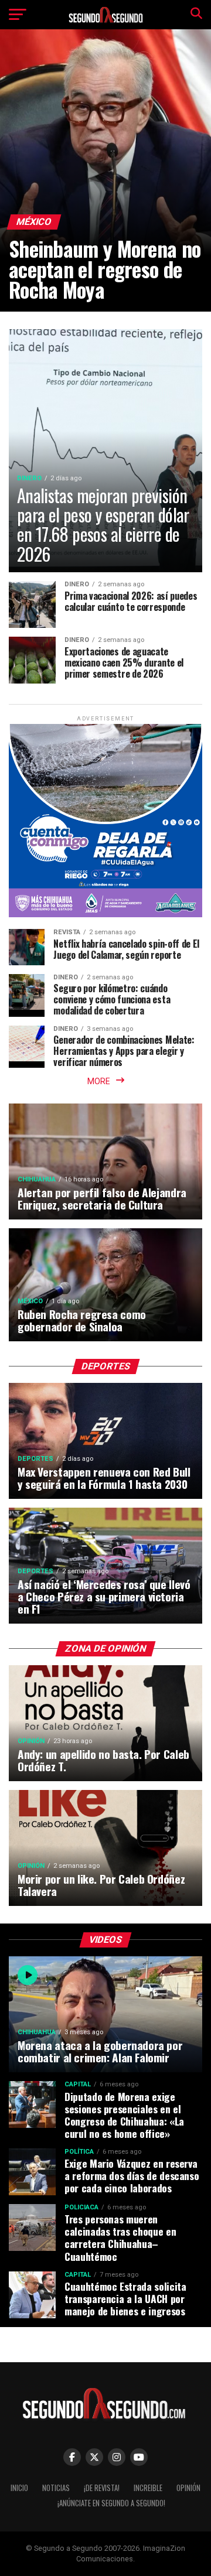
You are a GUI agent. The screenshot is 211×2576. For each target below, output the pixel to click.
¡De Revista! (102, 2488)
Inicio (19, 2488)
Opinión (188, 2488)
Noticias (56, 2488)
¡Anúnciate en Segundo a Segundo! (111, 2503)
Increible (148, 2488)
